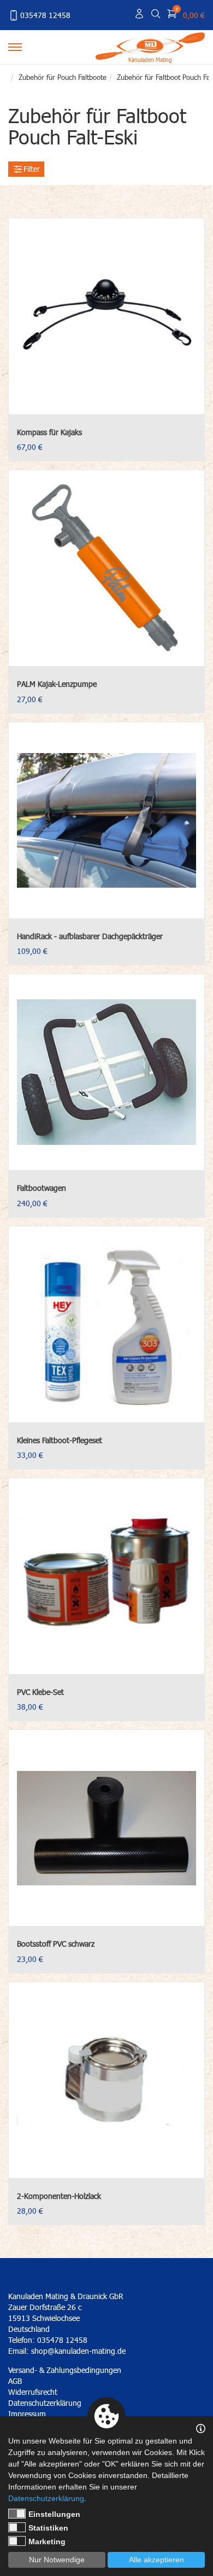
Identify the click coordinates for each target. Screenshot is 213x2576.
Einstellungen (54, 2514)
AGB (15, 2381)
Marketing (47, 2542)
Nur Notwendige (57, 2560)
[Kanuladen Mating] (150, 45)
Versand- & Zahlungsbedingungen (65, 2370)
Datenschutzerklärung (46, 2498)
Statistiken (48, 2528)
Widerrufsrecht (33, 2392)
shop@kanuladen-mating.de (78, 2351)
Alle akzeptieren (156, 2560)
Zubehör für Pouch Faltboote (63, 77)
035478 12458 (45, 15)
